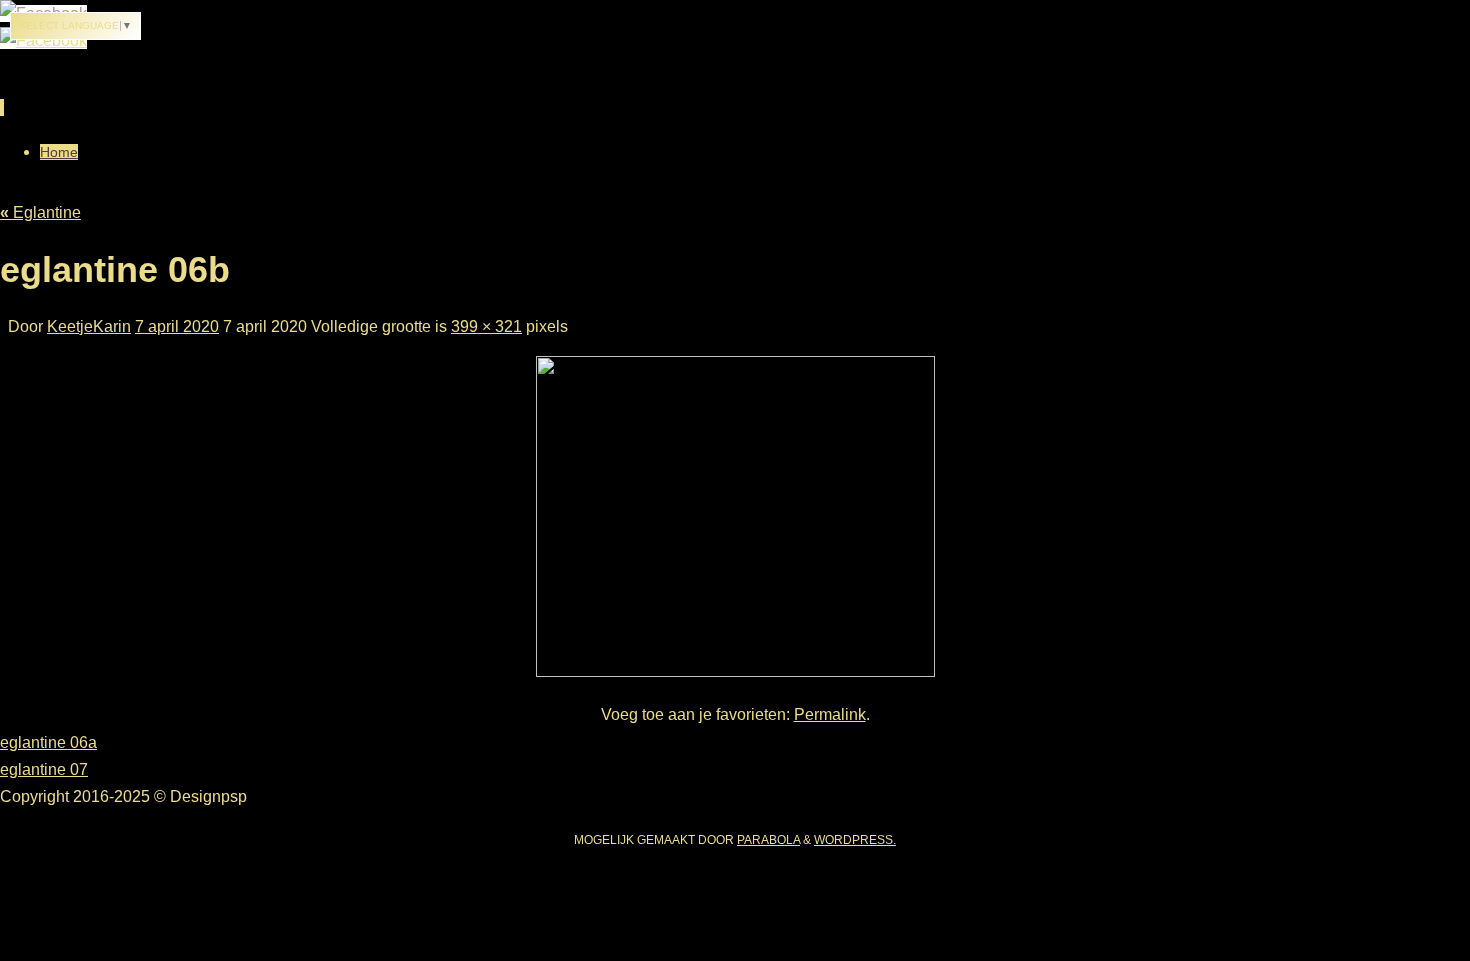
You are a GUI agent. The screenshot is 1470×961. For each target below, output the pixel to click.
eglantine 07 (44, 769)
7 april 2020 (177, 326)
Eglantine (40, 212)
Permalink (830, 714)
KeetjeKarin (89, 326)
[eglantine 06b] (735, 671)
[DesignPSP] (43, 40)
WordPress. (855, 840)
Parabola (768, 840)
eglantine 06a (48, 742)
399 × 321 (486, 326)
